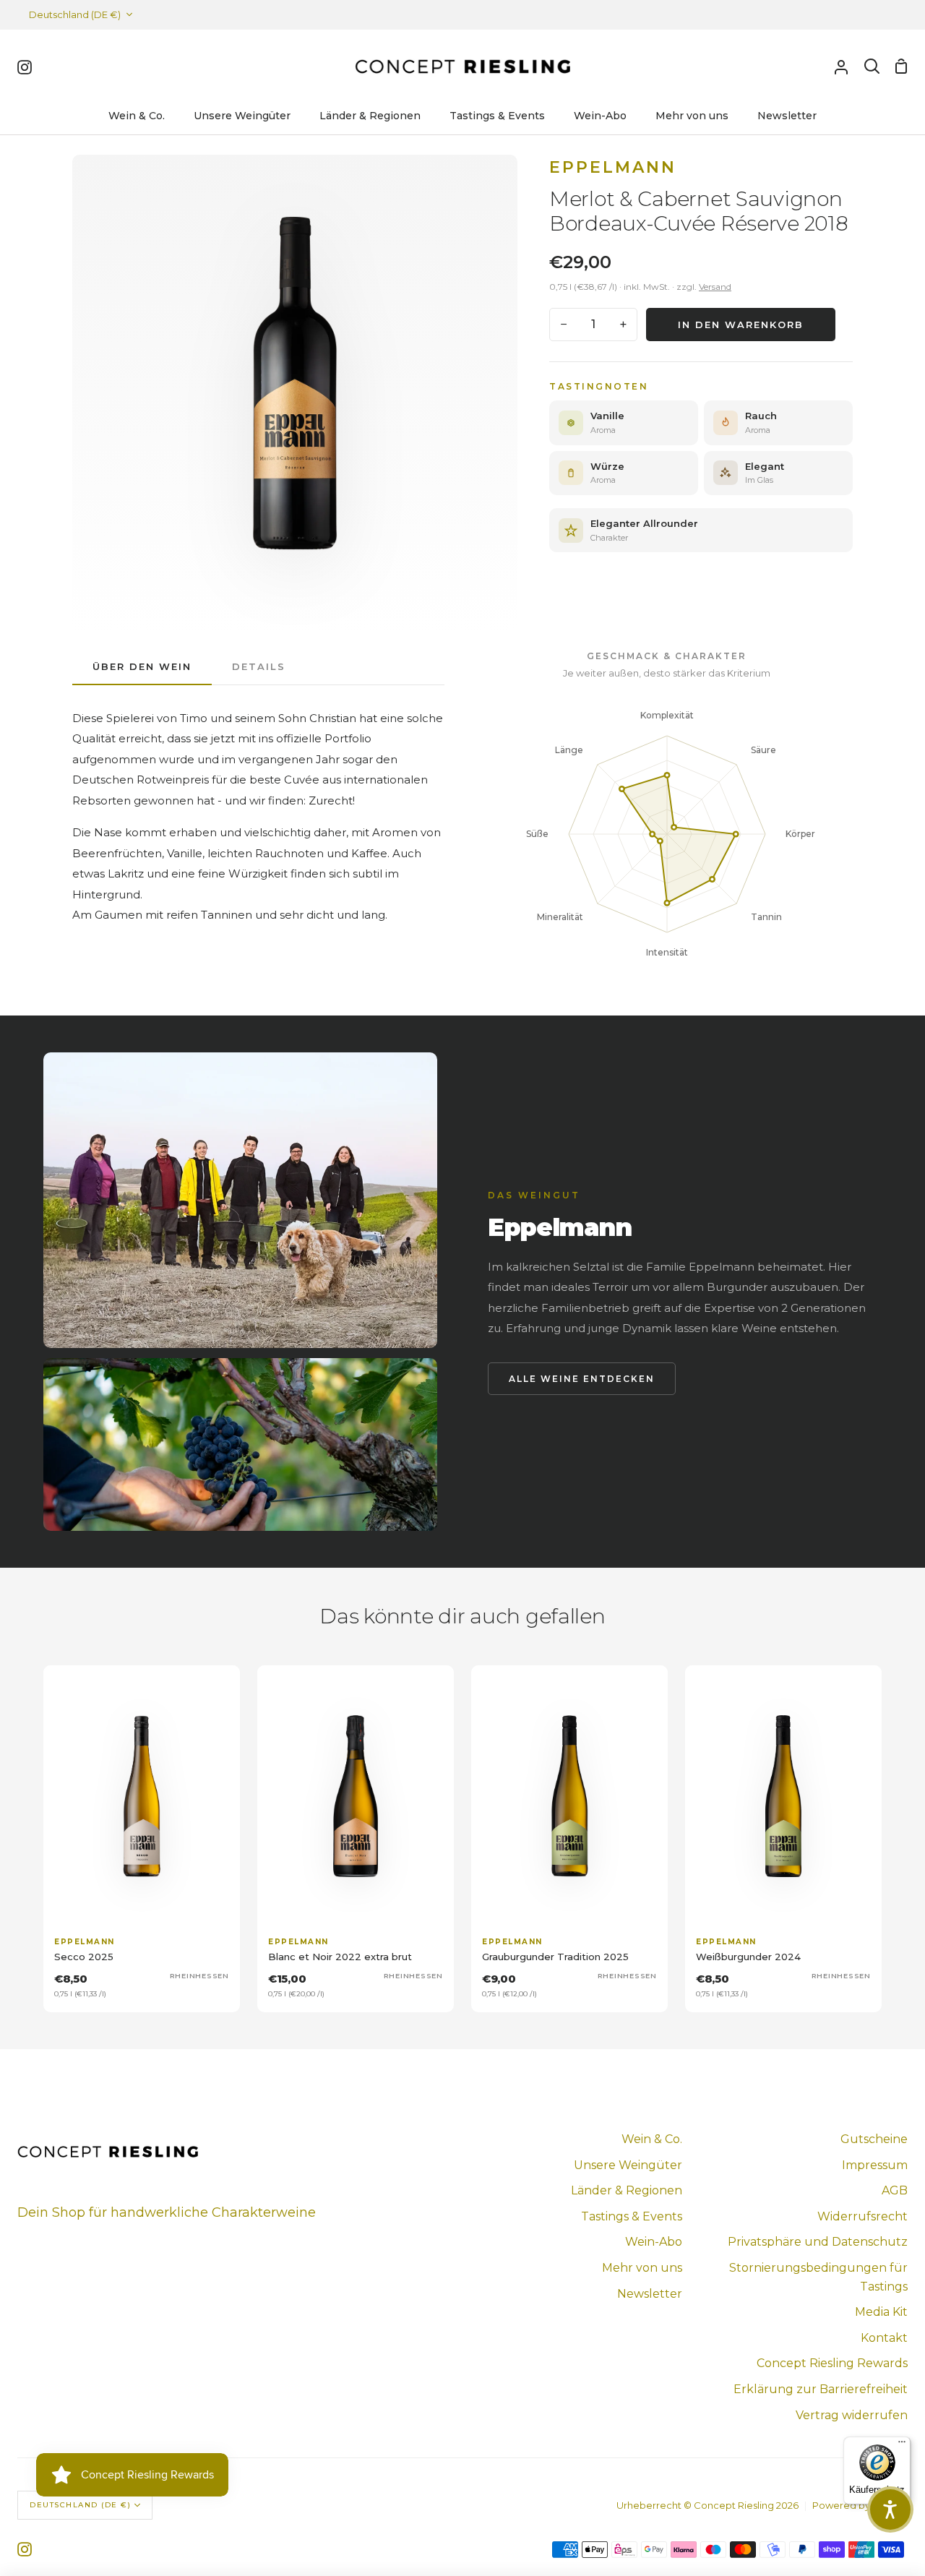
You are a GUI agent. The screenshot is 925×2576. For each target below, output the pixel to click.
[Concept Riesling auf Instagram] (25, 2549)
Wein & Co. (652, 2139)
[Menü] (902, 2445)
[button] (890, 2510)
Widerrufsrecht (862, 2216)
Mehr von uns (642, 2268)
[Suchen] (872, 66)
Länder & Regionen (627, 2190)
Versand (715, 287)
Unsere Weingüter (628, 2165)
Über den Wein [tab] (142, 666)
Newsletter (650, 2294)
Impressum (875, 2165)
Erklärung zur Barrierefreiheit (821, 2389)
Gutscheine (874, 2139)
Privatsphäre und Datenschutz (818, 2242)
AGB (895, 2190)
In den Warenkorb (741, 325)
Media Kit (881, 2312)
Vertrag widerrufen (852, 2415)
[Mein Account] (841, 66)
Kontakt (884, 2338)
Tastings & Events (632, 2216)
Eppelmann (613, 167)
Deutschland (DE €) (75, 14)
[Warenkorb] (901, 66)
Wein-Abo (654, 2242)
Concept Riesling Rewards (832, 2363)
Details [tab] (259, 666)
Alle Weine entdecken (582, 1379)
